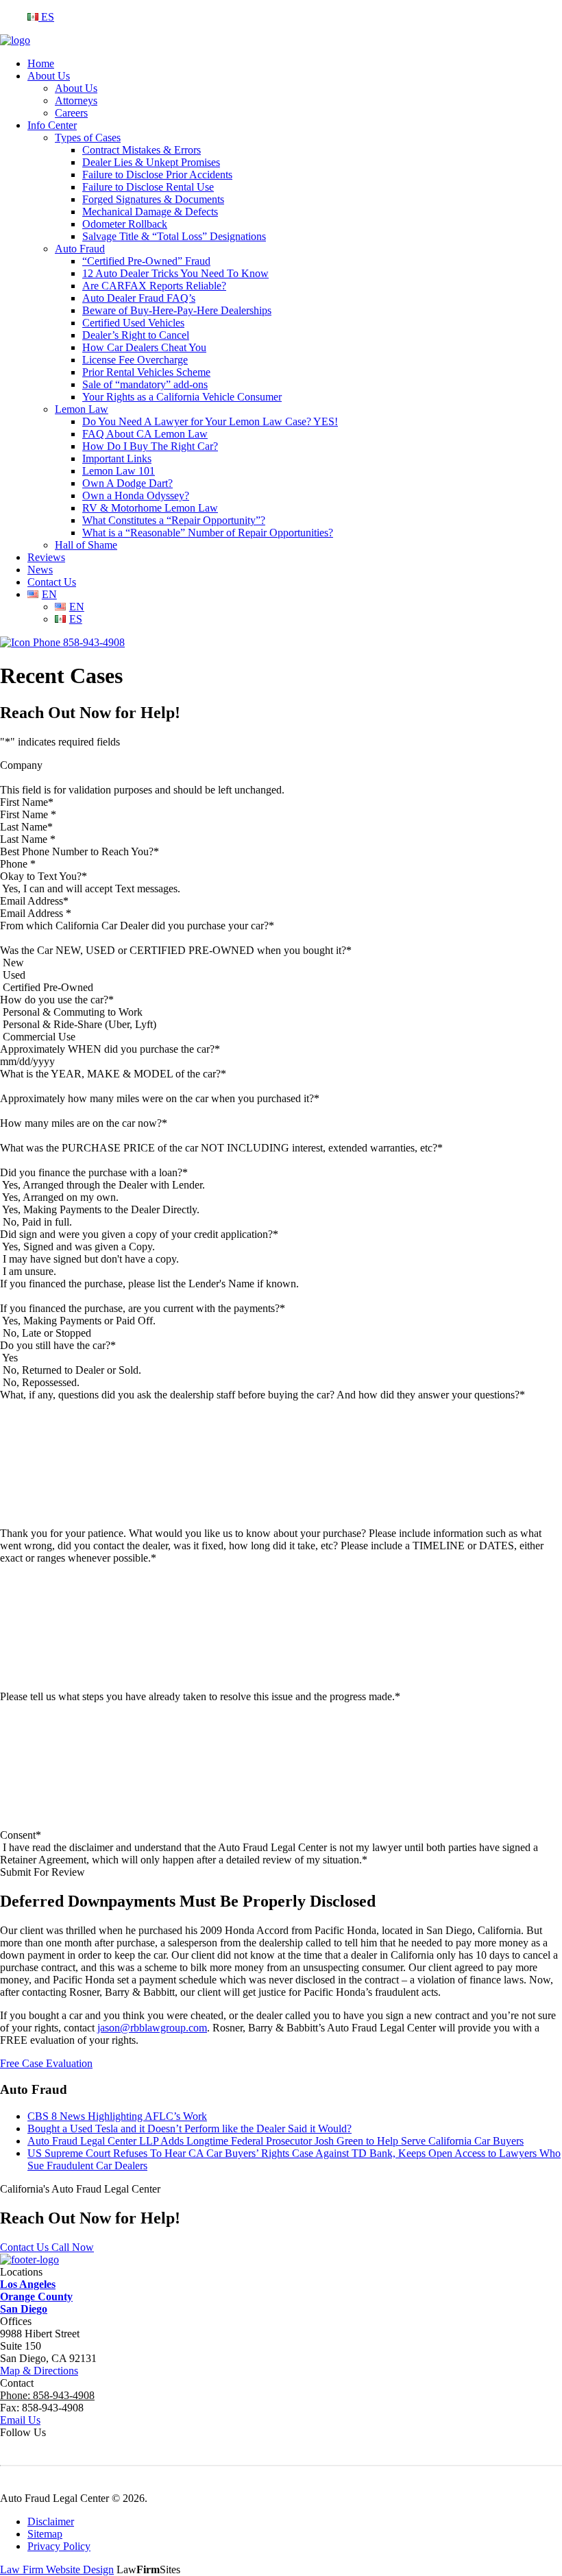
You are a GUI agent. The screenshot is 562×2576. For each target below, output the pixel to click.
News (40, 570)
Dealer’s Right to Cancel (136, 335)
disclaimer (91, 1847)
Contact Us (52, 582)
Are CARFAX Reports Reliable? (154, 286)
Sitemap (45, 2534)
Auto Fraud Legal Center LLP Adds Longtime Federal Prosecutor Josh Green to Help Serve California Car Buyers (276, 2141)
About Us (49, 76)
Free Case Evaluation (46, 2063)
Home (41, 63)
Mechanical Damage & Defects (150, 212)
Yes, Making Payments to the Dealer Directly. (101, 1209)
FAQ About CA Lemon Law (145, 434)
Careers (71, 113)
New (13, 963)
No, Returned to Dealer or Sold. (72, 1370)
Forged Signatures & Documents (153, 199)
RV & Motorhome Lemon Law (150, 508)
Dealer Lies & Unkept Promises (151, 162)
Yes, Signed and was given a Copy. (78, 1247)
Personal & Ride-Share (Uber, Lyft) (80, 1024)
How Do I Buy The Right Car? (150, 446)
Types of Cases (88, 138)
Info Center (52, 125)
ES (46, 17)
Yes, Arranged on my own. (60, 1197)
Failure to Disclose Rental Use (148, 187)
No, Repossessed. (41, 1382)
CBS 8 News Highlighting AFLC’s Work (117, 2116)
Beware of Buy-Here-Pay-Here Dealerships (177, 310)
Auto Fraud (80, 249)
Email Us (20, 2420)
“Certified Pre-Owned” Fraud (146, 261)
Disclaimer (51, 2521)
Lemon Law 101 (119, 471)
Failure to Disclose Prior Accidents (157, 175)
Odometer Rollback (125, 224)
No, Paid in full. (37, 1222)
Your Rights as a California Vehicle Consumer (182, 397)
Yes (10, 1358)
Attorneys (76, 100)
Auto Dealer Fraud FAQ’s (139, 298)
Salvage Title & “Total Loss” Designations (174, 236)
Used (14, 975)
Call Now (73, 2247)
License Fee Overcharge (135, 360)
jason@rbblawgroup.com (152, 2028)
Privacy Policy (59, 2546)
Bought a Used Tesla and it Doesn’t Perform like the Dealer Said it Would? (190, 2128)
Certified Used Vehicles (133, 323)
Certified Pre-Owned (48, 987)
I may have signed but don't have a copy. (91, 1259)
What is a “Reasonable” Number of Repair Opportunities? (208, 533)
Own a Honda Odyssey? (136, 496)
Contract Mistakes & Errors (142, 150)
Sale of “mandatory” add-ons (145, 384)
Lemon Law (82, 409)
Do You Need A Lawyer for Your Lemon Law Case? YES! (210, 421)
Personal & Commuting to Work (73, 1012)
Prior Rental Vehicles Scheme (146, 372)
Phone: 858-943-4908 (47, 2395)
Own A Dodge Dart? (127, 483)
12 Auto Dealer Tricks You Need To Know (175, 273)
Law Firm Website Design (57, 2569)
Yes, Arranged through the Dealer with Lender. (103, 1185)
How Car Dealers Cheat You (144, 347)
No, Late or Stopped (47, 1333)
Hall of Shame (86, 545)
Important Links (117, 458)
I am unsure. (29, 1271)
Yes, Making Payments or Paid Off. (79, 1321)
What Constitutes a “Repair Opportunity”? (174, 520)
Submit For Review (42, 1872)
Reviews (46, 557)
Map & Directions (39, 2371)
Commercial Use (39, 1037)
